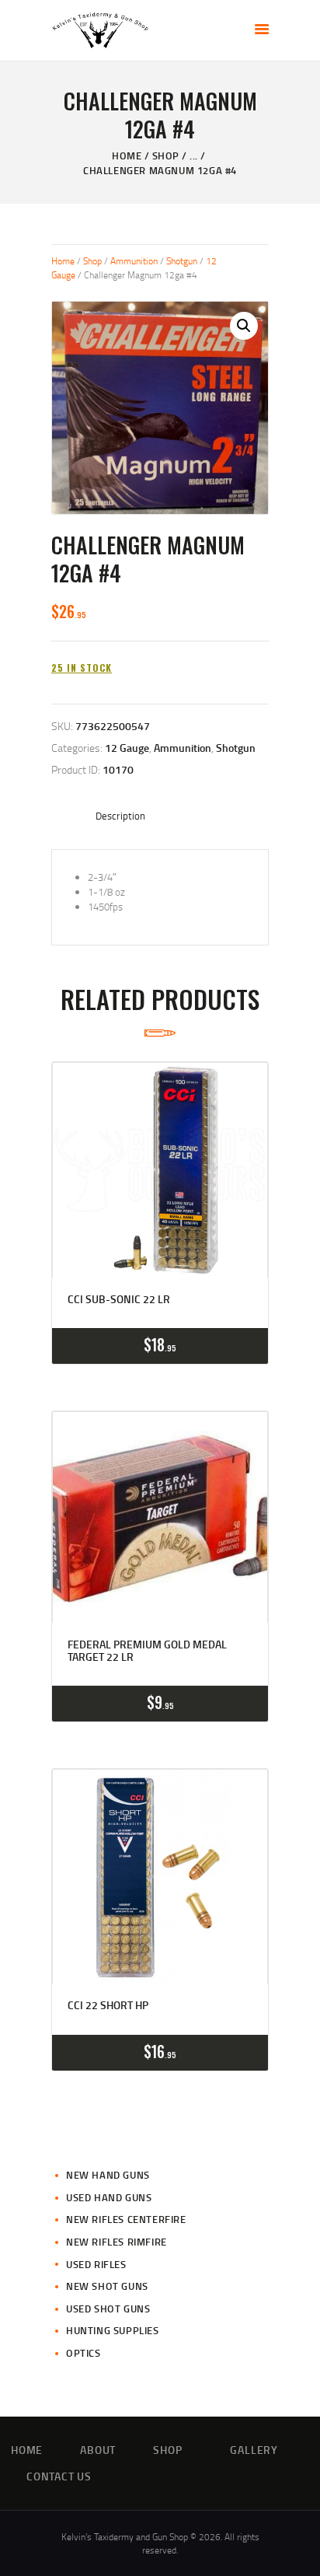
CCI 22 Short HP (108, 2005)
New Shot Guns (107, 2286)
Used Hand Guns (109, 2197)
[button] (244, 326)
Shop (166, 156)
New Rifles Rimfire (117, 2242)
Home (127, 156)
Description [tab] (120, 816)
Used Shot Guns (108, 2309)
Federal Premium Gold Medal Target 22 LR (147, 1651)
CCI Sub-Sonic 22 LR (119, 1299)
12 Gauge (127, 748)
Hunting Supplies (113, 2330)
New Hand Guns (108, 2175)
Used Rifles (96, 2264)
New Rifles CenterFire (126, 2219)
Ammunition (134, 261)
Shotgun (182, 261)
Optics (83, 2353)
